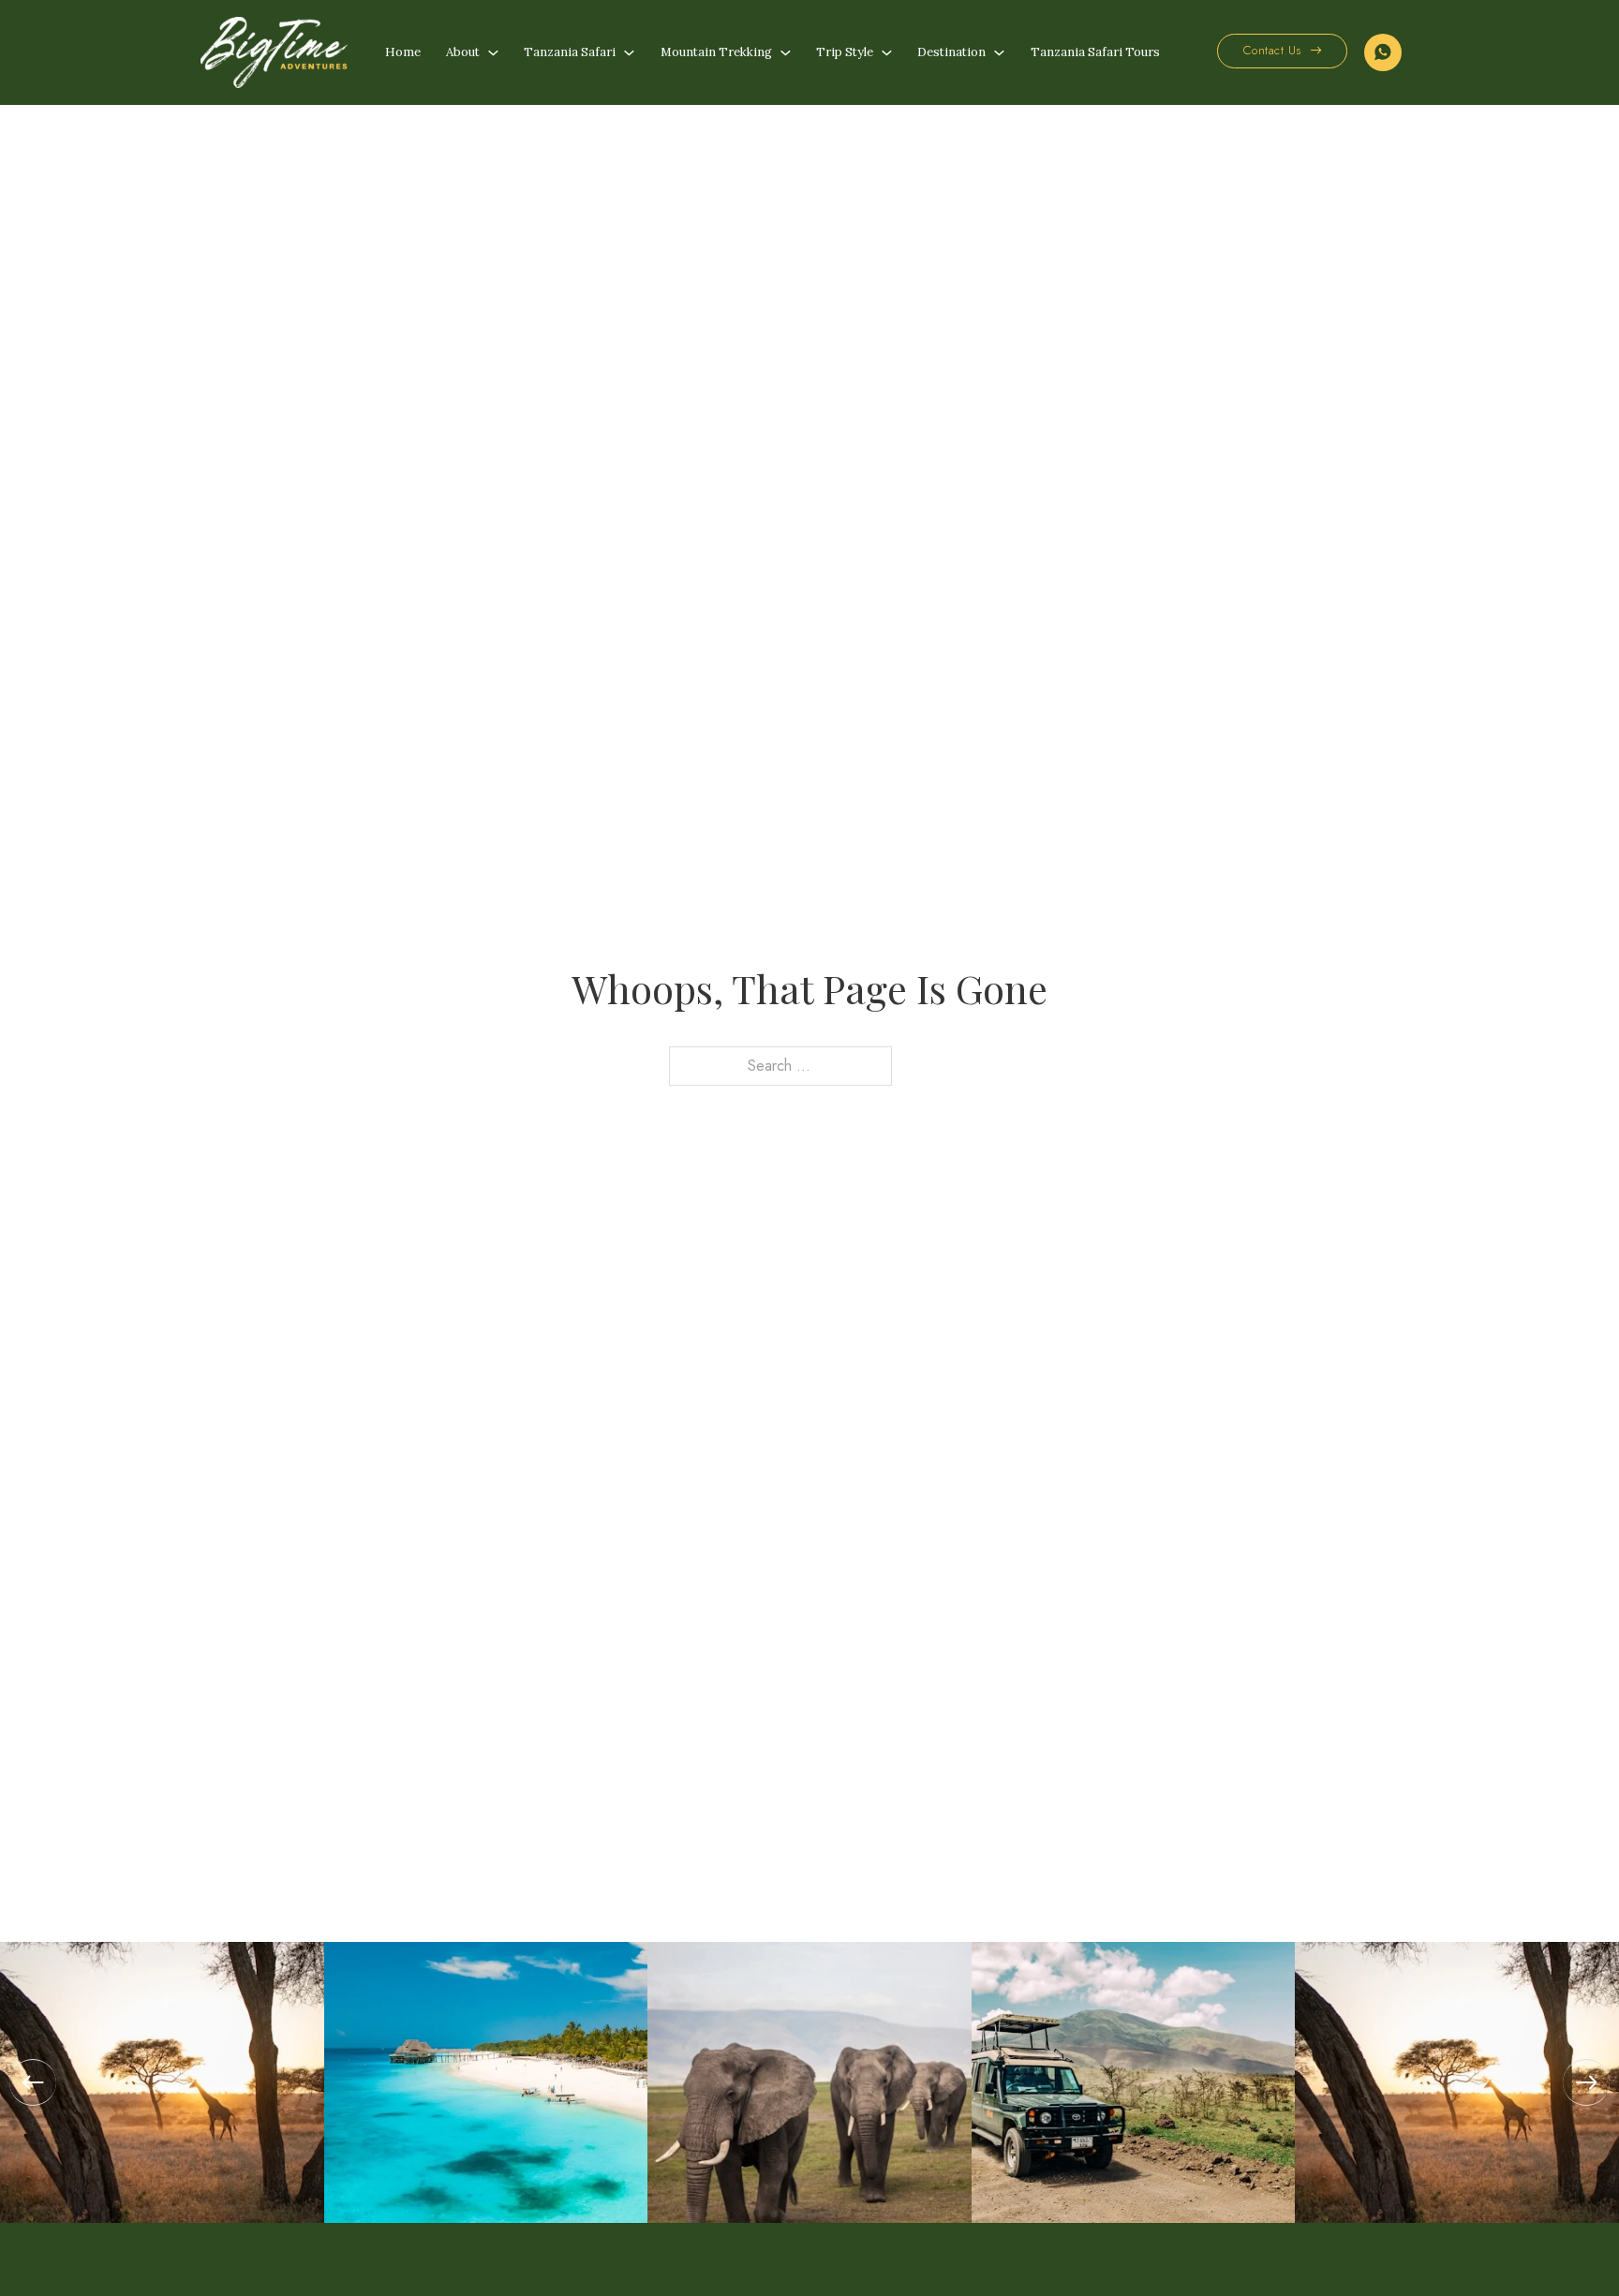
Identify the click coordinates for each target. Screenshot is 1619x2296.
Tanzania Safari (570, 52)
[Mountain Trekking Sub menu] (786, 53)
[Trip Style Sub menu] (887, 53)
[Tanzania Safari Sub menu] (629, 53)
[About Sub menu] (493, 53)
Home (403, 52)
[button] (33, 2082)
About (463, 52)
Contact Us (1272, 50)
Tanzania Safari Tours (1095, 52)
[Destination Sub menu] (999, 53)
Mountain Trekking (716, 52)
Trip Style (845, 52)
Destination (951, 52)
